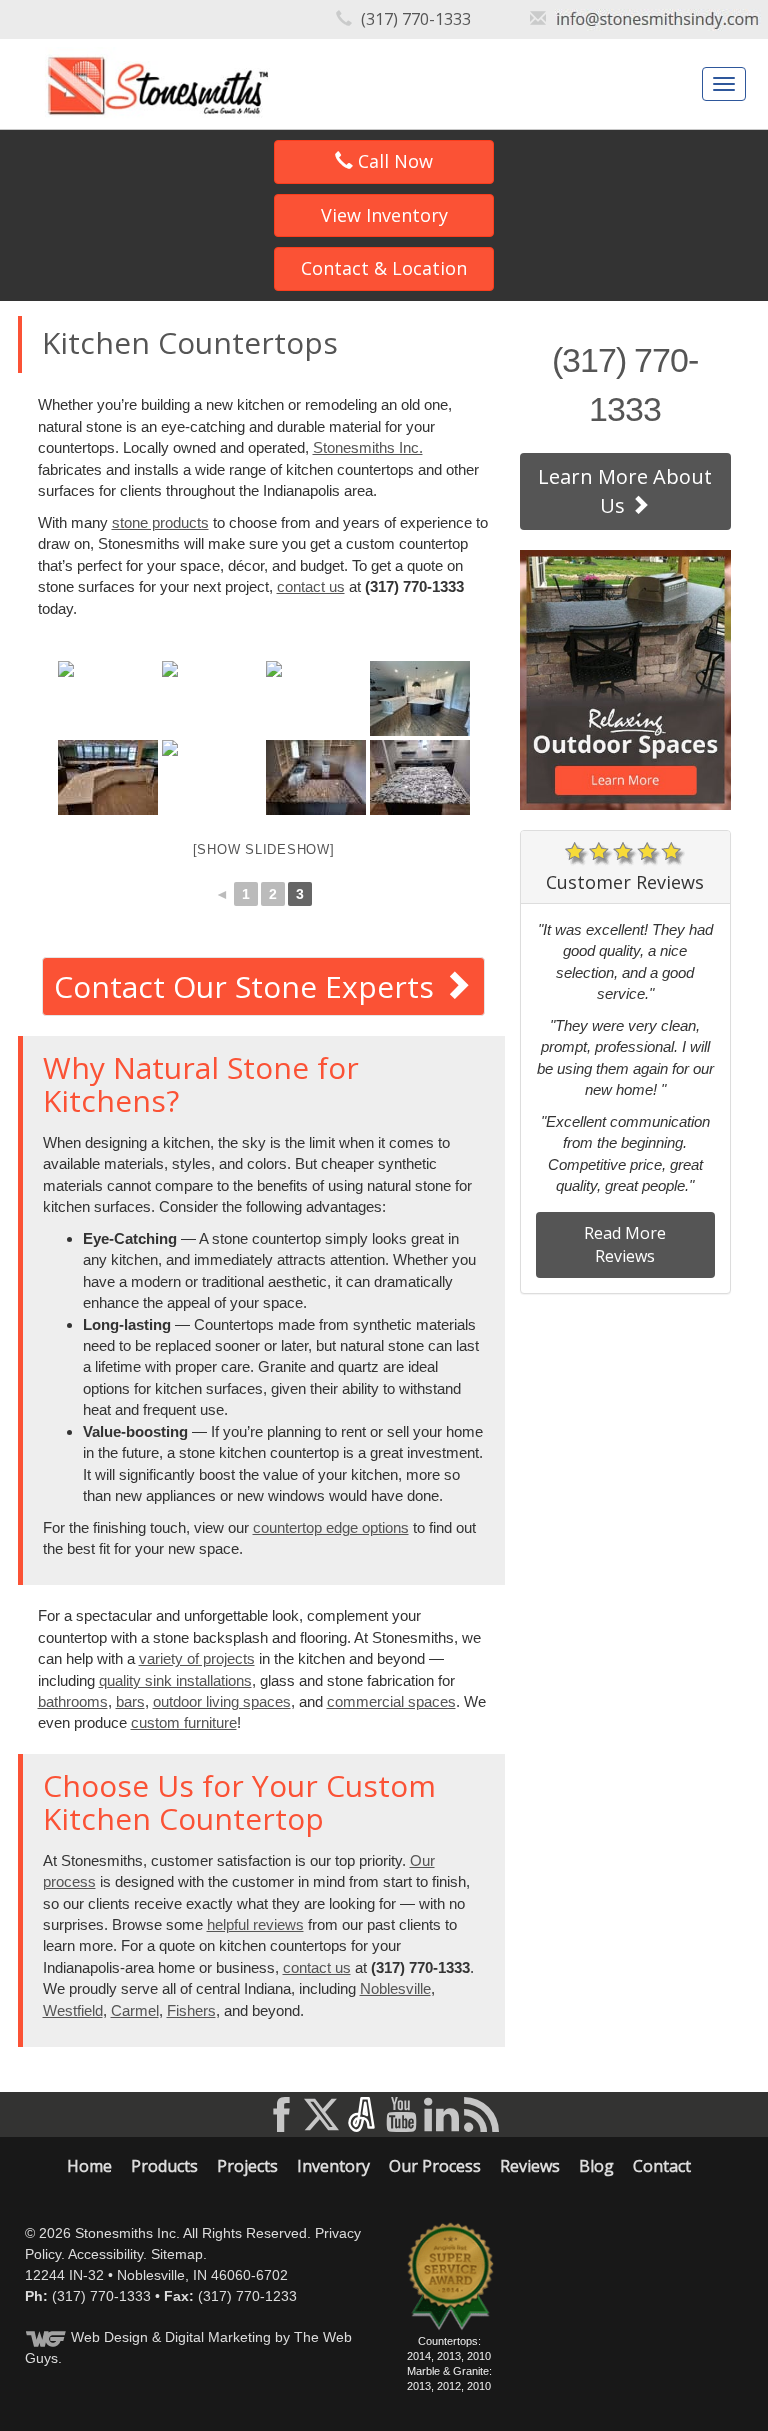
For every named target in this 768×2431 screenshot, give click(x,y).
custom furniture (184, 1722)
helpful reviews (255, 1924)
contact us (311, 586)
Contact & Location (384, 268)
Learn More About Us (625, 491)
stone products (160, 522)
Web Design (109, 2337)
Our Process (435, 2166)
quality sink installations (175, 1680)
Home (89, 2166)
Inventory (333, 2166)
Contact (662, 2166)
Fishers (191, 2010)
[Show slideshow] (264, 849)
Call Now (393, 161)
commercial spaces (391, 1701)
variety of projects (197, 1658)
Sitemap (177, 2254)
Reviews (530, 2166)
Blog (596, 2166)
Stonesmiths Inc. (368, 447)
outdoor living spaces (222, 1701)
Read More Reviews (625, 1244)
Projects (247, 2166)
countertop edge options (331, 1527)
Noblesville (395, 1988)
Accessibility (105, 2254)
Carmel (135, 2010)
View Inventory (384, 215)
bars (130, 1701)
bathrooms (73, 1701)
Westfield (73, 2010)
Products (164, 2166)
